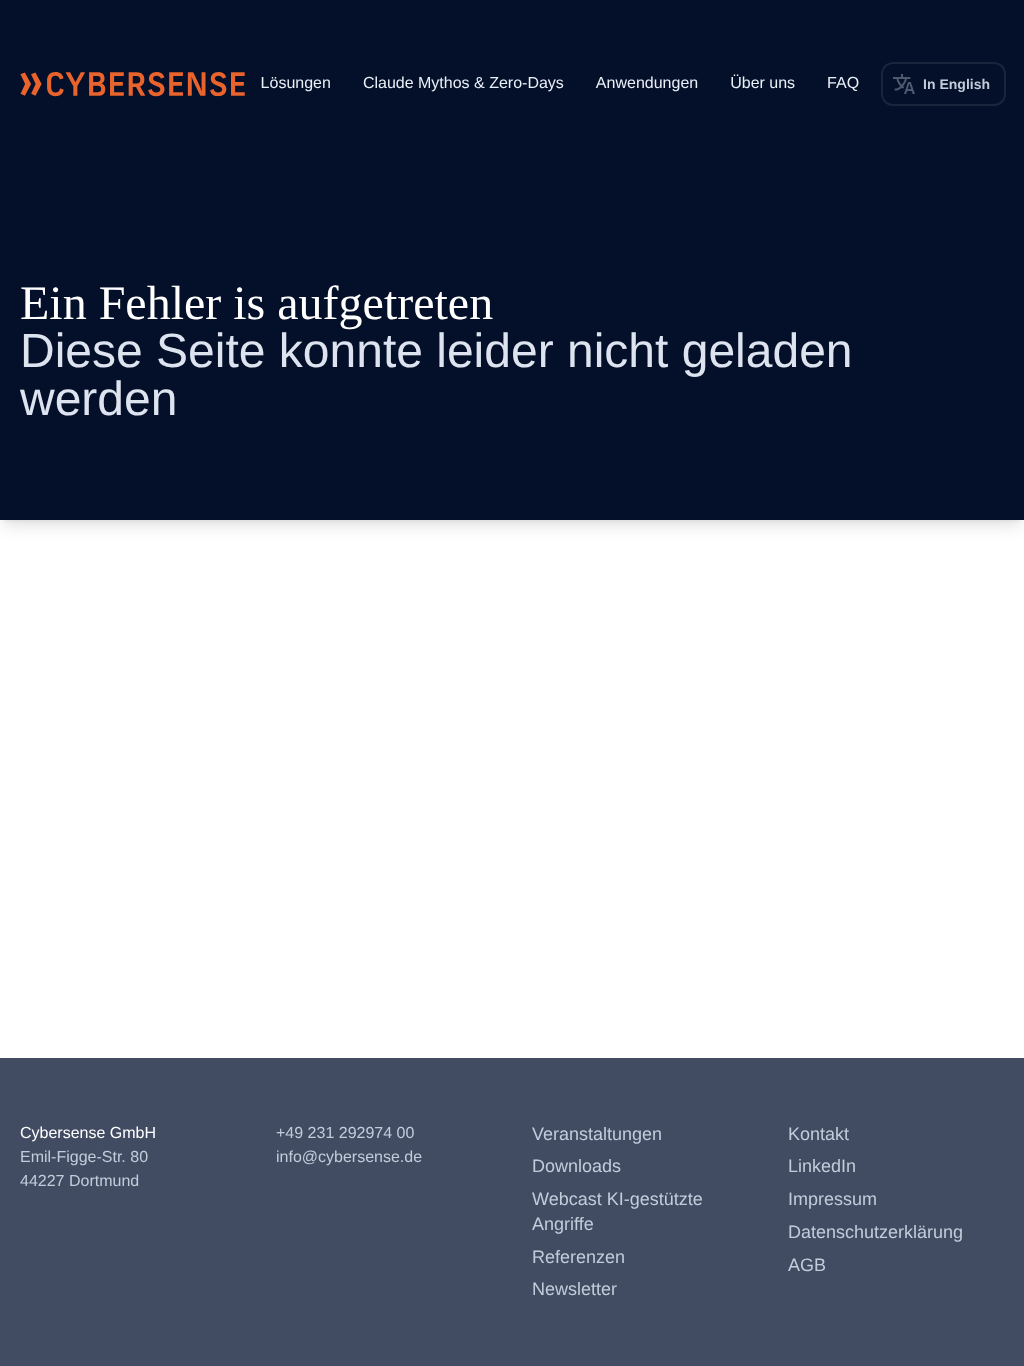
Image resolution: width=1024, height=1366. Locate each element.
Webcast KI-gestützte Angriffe (617, 1211)
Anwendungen (647, 83)
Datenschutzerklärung (875, 1232)
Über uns (762, 83)
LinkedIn (822, 1166)
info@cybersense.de (349, 1157)
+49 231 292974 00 (345, 1133)
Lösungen (296, 83)
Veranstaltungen (597, 1134)
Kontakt (818, 1134)
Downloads (576, 1166)
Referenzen (578, 1257)
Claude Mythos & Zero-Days (463, 83)
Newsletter (574, 1289)
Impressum (832, 1199)
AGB (807, 1265)
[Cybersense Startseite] (133, 84)
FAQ (843, 83)
